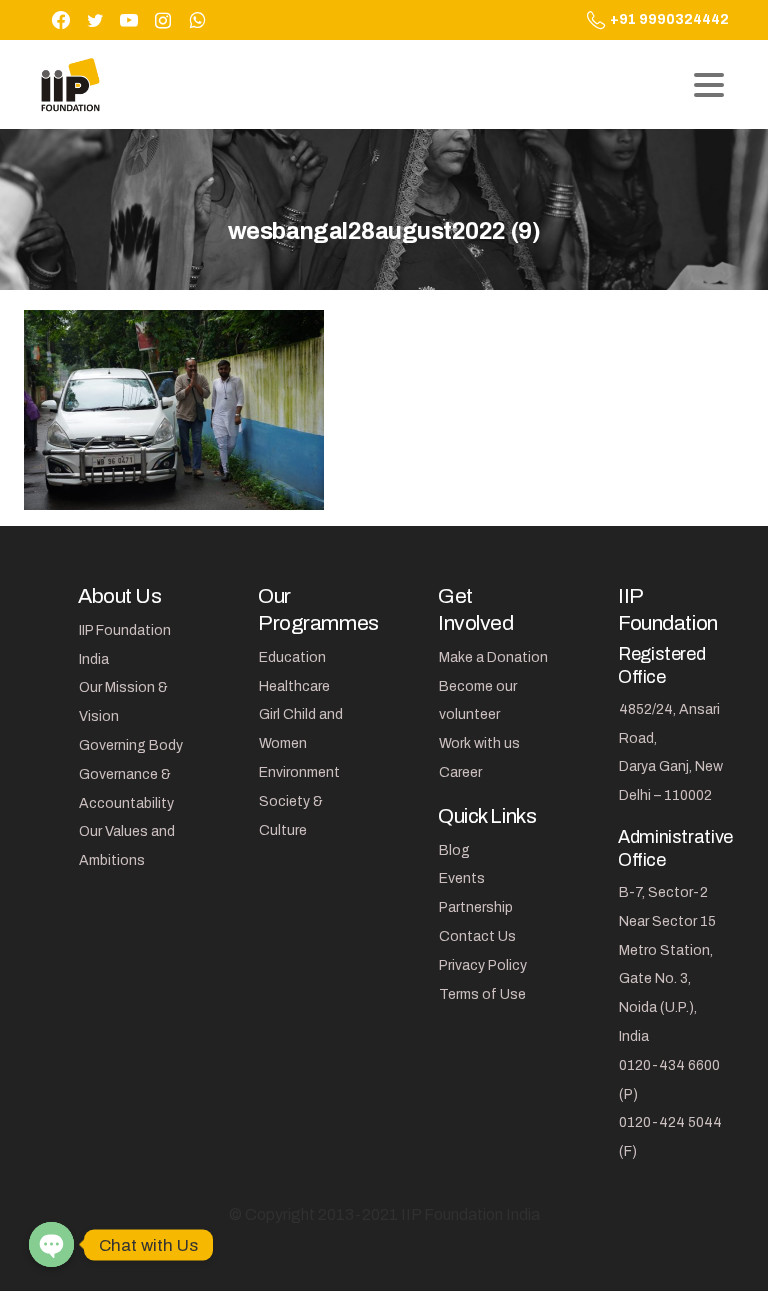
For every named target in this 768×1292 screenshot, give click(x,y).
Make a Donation (493, 657)
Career (460, 772)
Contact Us (477, 936)
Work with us (479, 743)
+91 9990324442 (669, 19)
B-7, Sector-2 (663, 892)
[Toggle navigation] (709, 85)
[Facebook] (61, 20)
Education (292, 657)
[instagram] (163, 20)
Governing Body (131, 745)
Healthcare (294, 686)
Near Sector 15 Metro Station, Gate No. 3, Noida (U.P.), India (667, 979)
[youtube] (129, 20)
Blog (454, 850)
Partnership (476, 907)
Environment (299, 772)
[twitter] (95, 20)
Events (462, 878)
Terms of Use (482, 994)
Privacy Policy (483, 965)
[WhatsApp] (197, 20)
